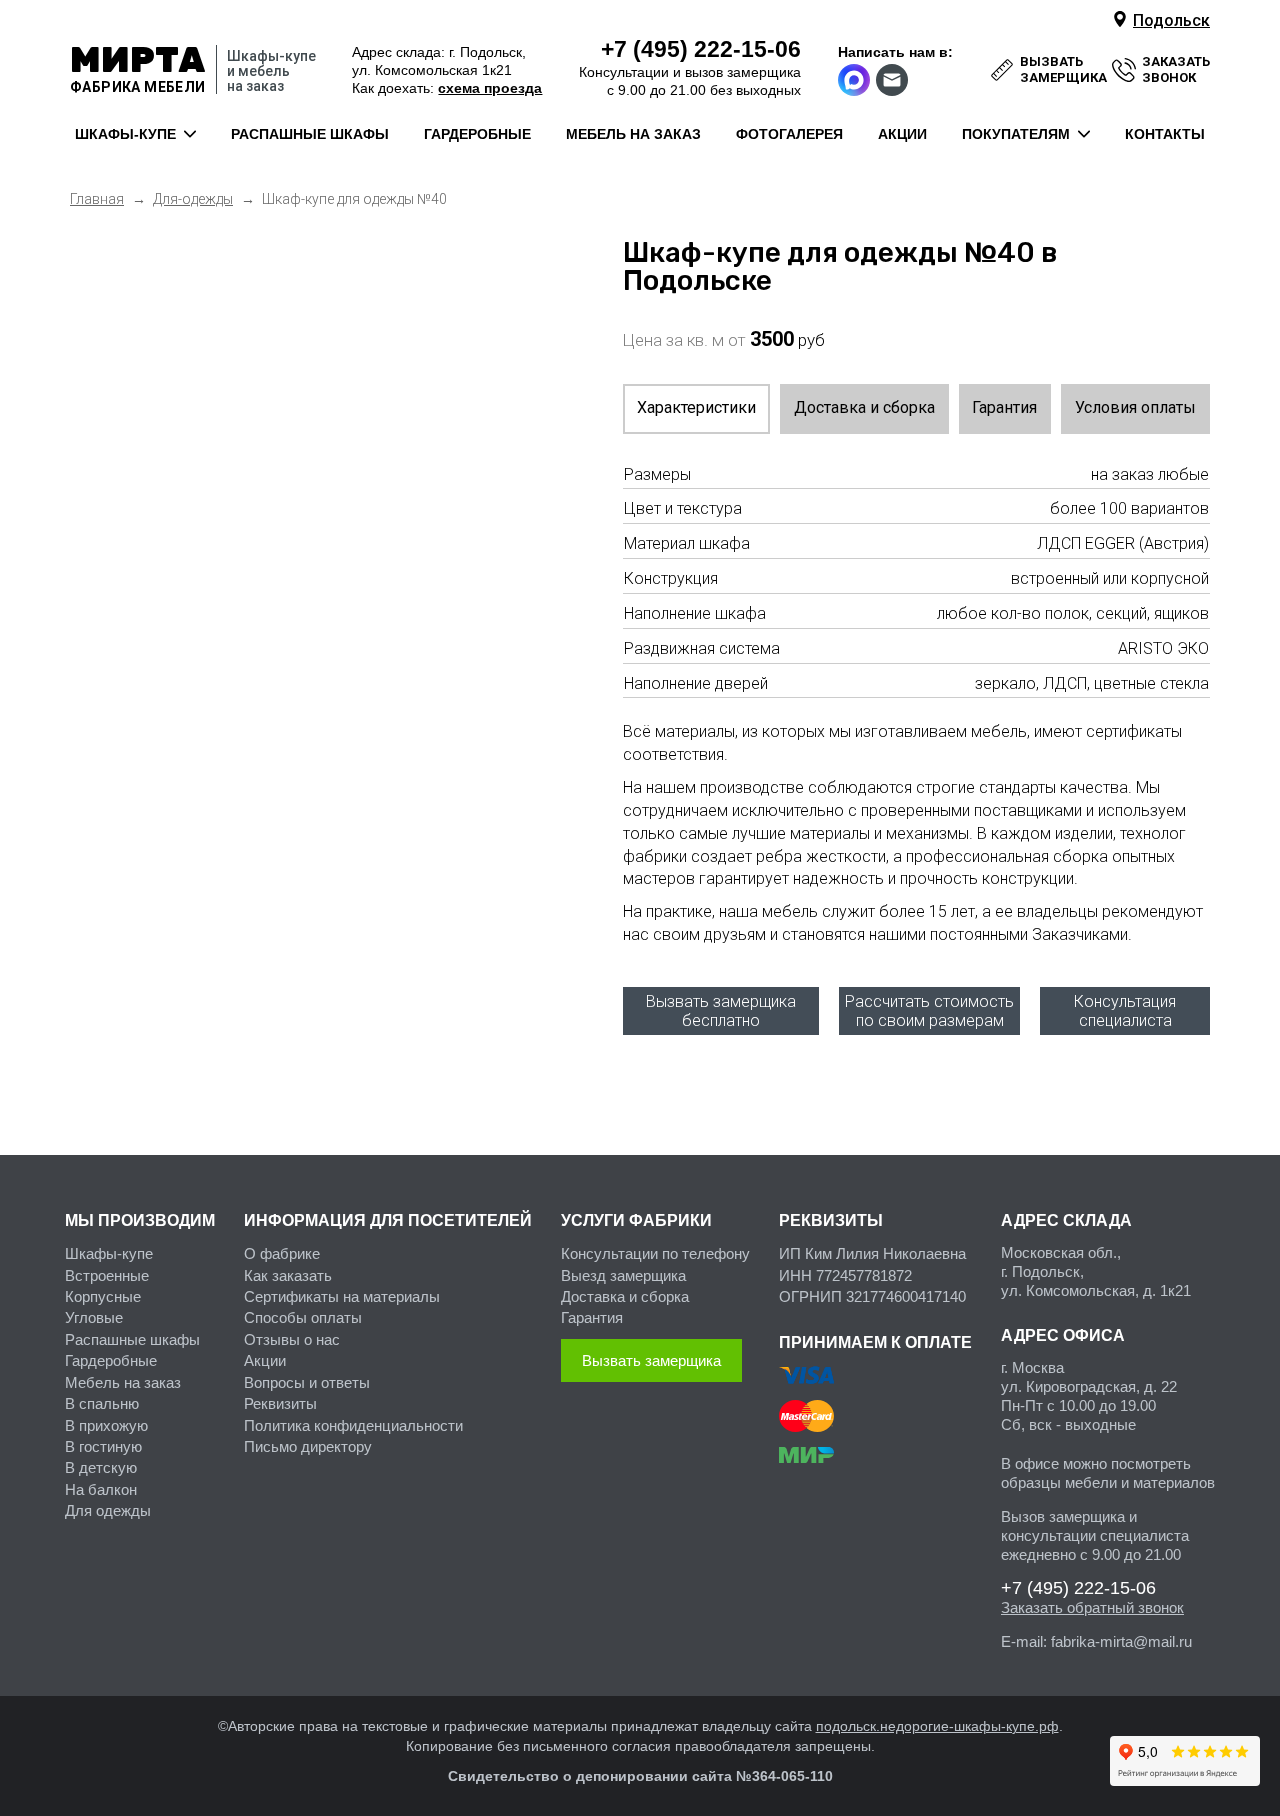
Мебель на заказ (123, 1382)
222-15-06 (701, 49)
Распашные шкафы (132, 1339)
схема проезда (490, 88)
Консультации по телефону (655, 1253)
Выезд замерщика (623, 1275)
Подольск (1171, 20)
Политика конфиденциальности (353, 1425)
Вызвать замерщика (651, 1360)
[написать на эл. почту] (893, 80)
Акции (265, 1360)
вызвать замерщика (1063, 69)
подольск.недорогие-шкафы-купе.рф (937, 1726)
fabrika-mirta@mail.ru (1121, 1641)
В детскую (101, 1467)
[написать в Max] (855, 80)
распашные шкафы (310, 134)
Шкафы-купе (109, 1253)
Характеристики (696, 407)
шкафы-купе (125, 134)
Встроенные (107, 1275)
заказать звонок (1176, 69)
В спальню (102, 1403)
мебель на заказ (633, 134)
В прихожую (106, 1425)
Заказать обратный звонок (1092, 1607)
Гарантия (1004, 407)
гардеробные (477, 134)
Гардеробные (111, 1360)
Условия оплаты (1135, 407)
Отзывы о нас (292, 1339)
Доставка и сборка (864, 407)
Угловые (94, 1317)
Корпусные (103, 1296)
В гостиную (103, 1446)
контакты (1165, 134)
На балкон (101, 1489)
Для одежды (108, 1510)
